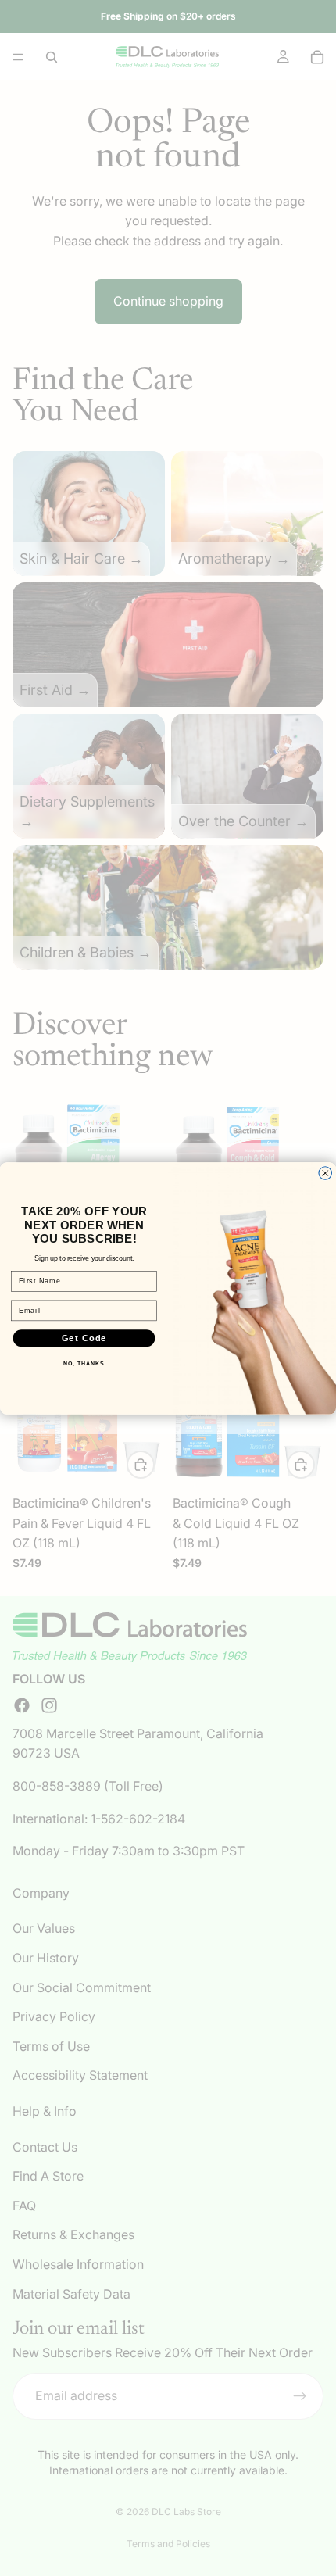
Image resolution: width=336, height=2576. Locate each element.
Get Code (84, 1337)
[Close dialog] (325, 1173)
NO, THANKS (84, 1364)
